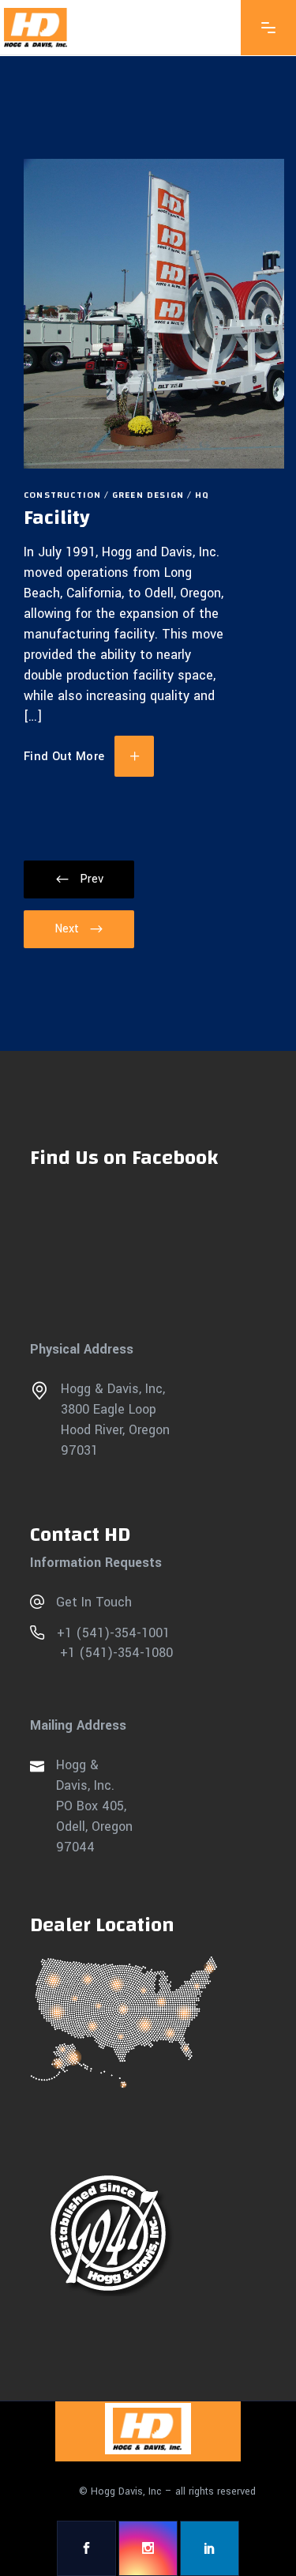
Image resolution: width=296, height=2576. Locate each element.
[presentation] (79, 879)
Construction (62, 495)
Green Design (148, 495)
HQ (202, 495)
